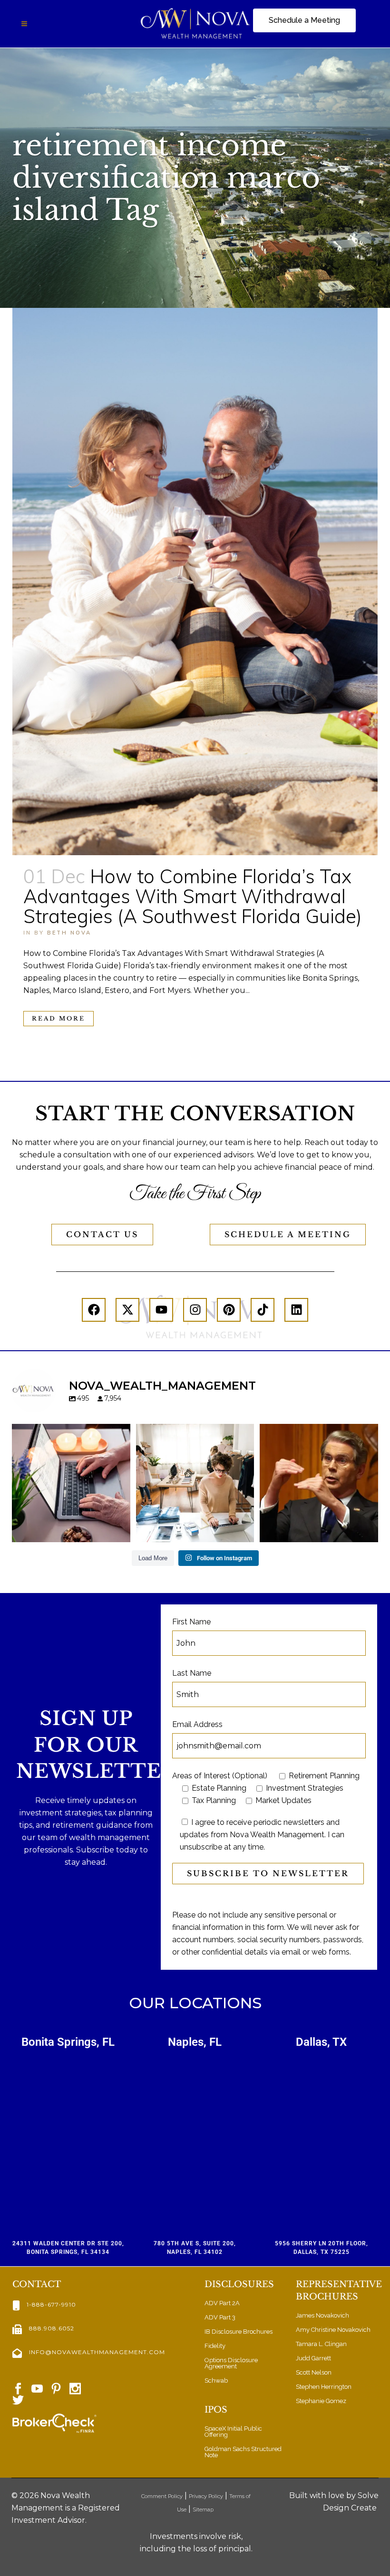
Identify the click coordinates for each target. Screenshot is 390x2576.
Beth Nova (69, 933)
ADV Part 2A (222, 2303)
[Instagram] (195, 1310)
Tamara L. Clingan (321, 2344)
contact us (102, 1234)
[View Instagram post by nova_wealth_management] (121, 1531)
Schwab (216, 2380)
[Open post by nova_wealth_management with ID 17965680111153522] (195, 1483)
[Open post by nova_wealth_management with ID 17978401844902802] (71, 1483)
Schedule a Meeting (288, 1234)
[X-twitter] (127, 1310)
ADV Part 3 (220, 2317)
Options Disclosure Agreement (231, 2363)
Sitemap (204, 2509)
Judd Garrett (313, 2358)
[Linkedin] (296, 1310)
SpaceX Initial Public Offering (233, 2432)
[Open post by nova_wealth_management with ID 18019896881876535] (319, 1483)
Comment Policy (162, 2496)
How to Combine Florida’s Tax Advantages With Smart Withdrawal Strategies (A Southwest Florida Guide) (193, 896)
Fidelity (215, 2346)
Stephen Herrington (324, 2387)
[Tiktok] (263, 1310)
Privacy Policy (206, 2496)
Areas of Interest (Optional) (220, 1776)
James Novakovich (322, 2315)
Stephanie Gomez (321, 2401)
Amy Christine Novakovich (333, 2330)
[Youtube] (161, 1310)
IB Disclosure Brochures (239, 2332)
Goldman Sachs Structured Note (243, 2452)
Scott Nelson (314, 2372)
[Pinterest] (229, 1310)
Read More (58, 1018)
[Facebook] (94, 1310)
